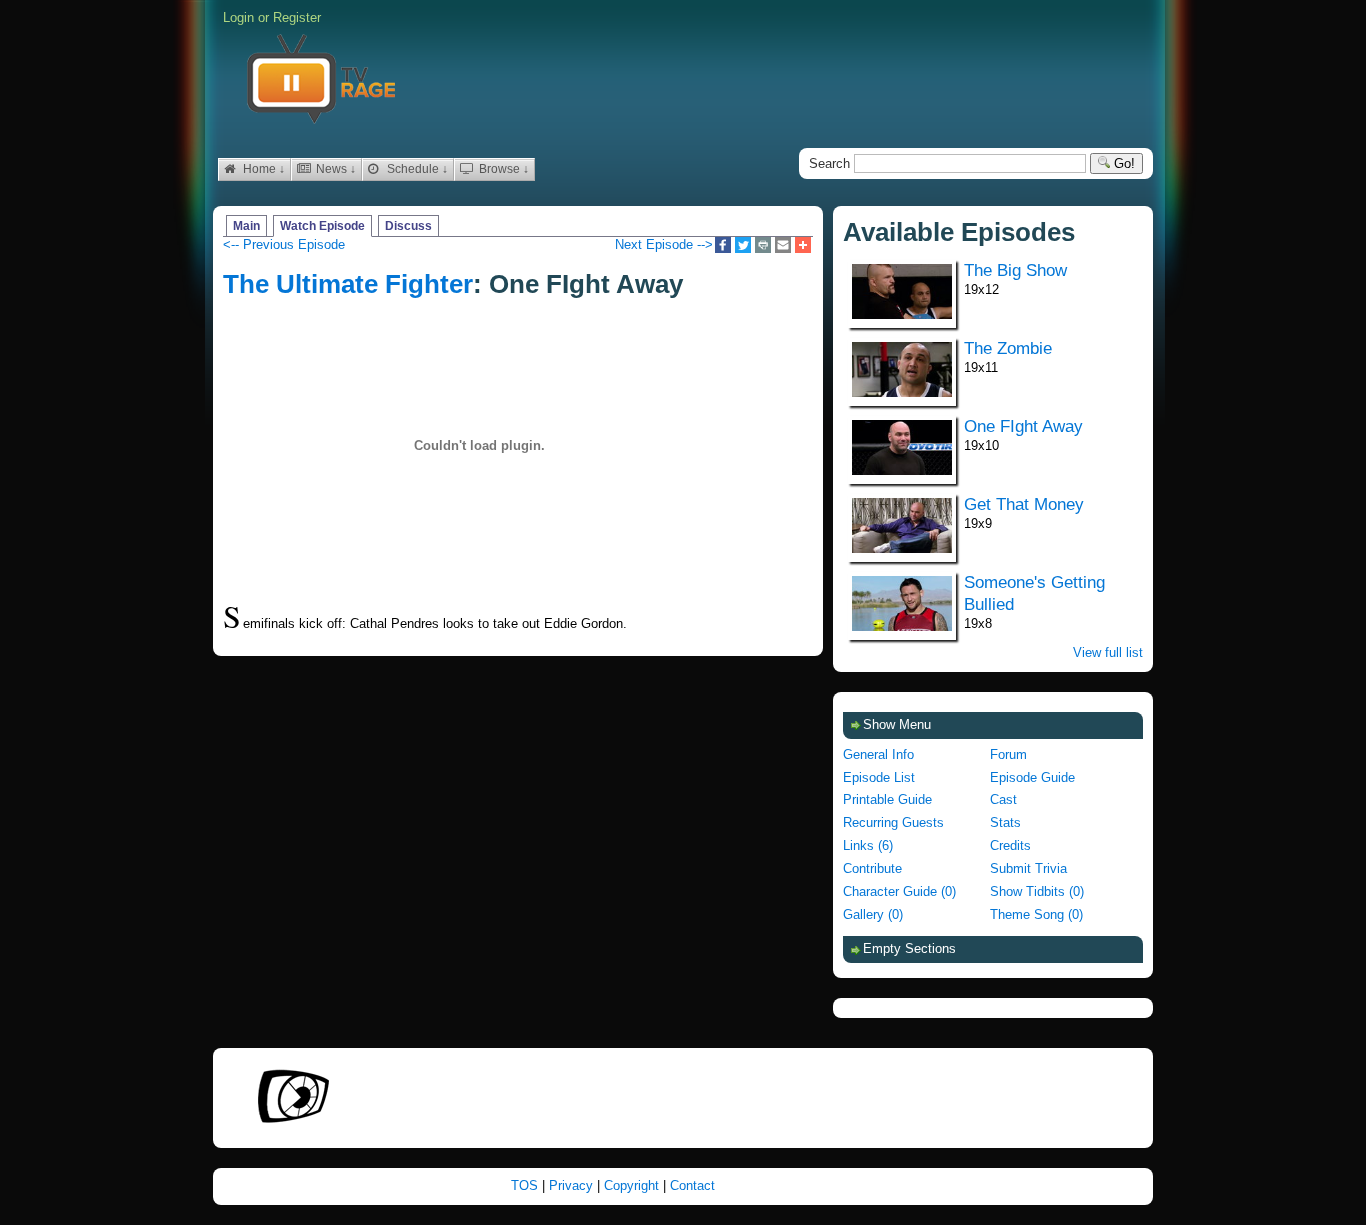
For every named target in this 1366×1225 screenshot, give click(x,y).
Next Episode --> (664, 244)
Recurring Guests (893, 822)
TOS (526, 1185)
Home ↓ (262, 169)
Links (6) (868, 845)
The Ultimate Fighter (348, 284)
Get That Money (1024, 504)
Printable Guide (887, 799)
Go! (1122, 163)
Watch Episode (322, 226)
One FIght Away (1023, 426)
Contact (692, 1185)
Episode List (879, 777)
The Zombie (1008, 348)
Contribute (872, 868)
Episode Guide (1032, 777)
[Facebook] (723, 246)
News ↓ (334, 169)
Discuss (408, 226)
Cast (1003, 799)
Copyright (633, 1185)
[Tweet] (743, 246)
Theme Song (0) (1036, 914)
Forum (1008, 754)
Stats (1005, 822)
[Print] (763, 246)
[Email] (783, 246)
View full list (1108, 652)
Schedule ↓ (416, 169)
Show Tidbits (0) (1037, 891)
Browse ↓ (502, 169)
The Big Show (1015, 270)
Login (238, 17)
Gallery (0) (873, 914)
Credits (1010, 845)
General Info (878, 754)
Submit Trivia (1028, 868)
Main (246, 226)
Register (297, 17)
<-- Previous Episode (284, 244)
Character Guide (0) (899, 891)
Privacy (573, 1185)
